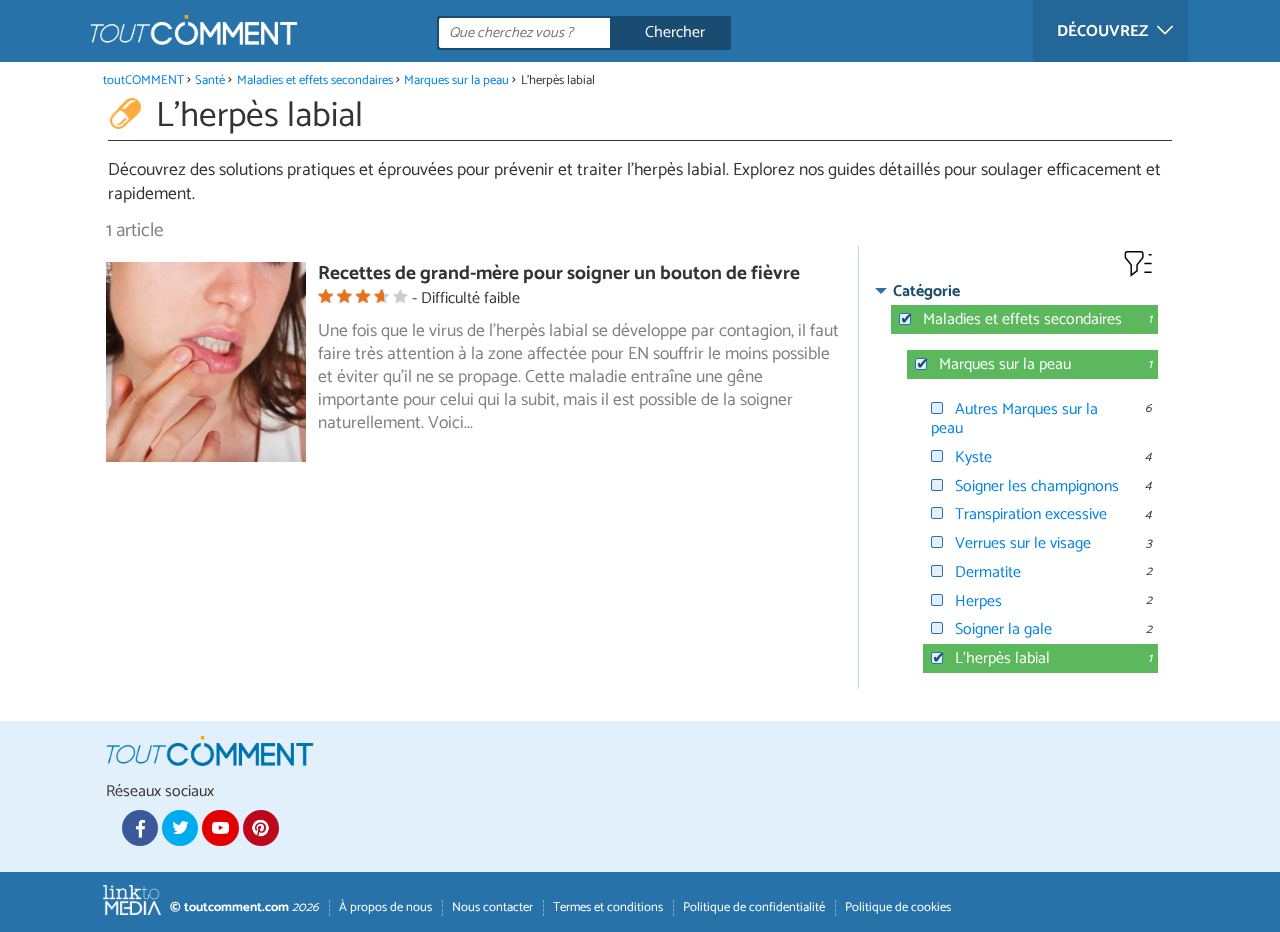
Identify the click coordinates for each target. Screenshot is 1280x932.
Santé (210, 80)
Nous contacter (492, 907)
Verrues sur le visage (1023, 543)
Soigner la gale (1003, 629)
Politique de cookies (898, 907)
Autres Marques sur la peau (1014, 419)
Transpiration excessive (1031, 514)
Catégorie (926, 291)
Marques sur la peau (456, 80)
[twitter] (180, 828)
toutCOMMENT (143, 80)
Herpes (978, 601)
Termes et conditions (608, 907)
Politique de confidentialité (754, 907)
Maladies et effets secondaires (315, 80)
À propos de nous (385, 907)
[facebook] (140, 828)
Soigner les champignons (1037, 486)
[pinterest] (261, 828)
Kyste (973, 457)
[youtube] (220, 828)
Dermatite (988, 572)
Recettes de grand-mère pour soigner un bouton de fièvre (559, 273)
